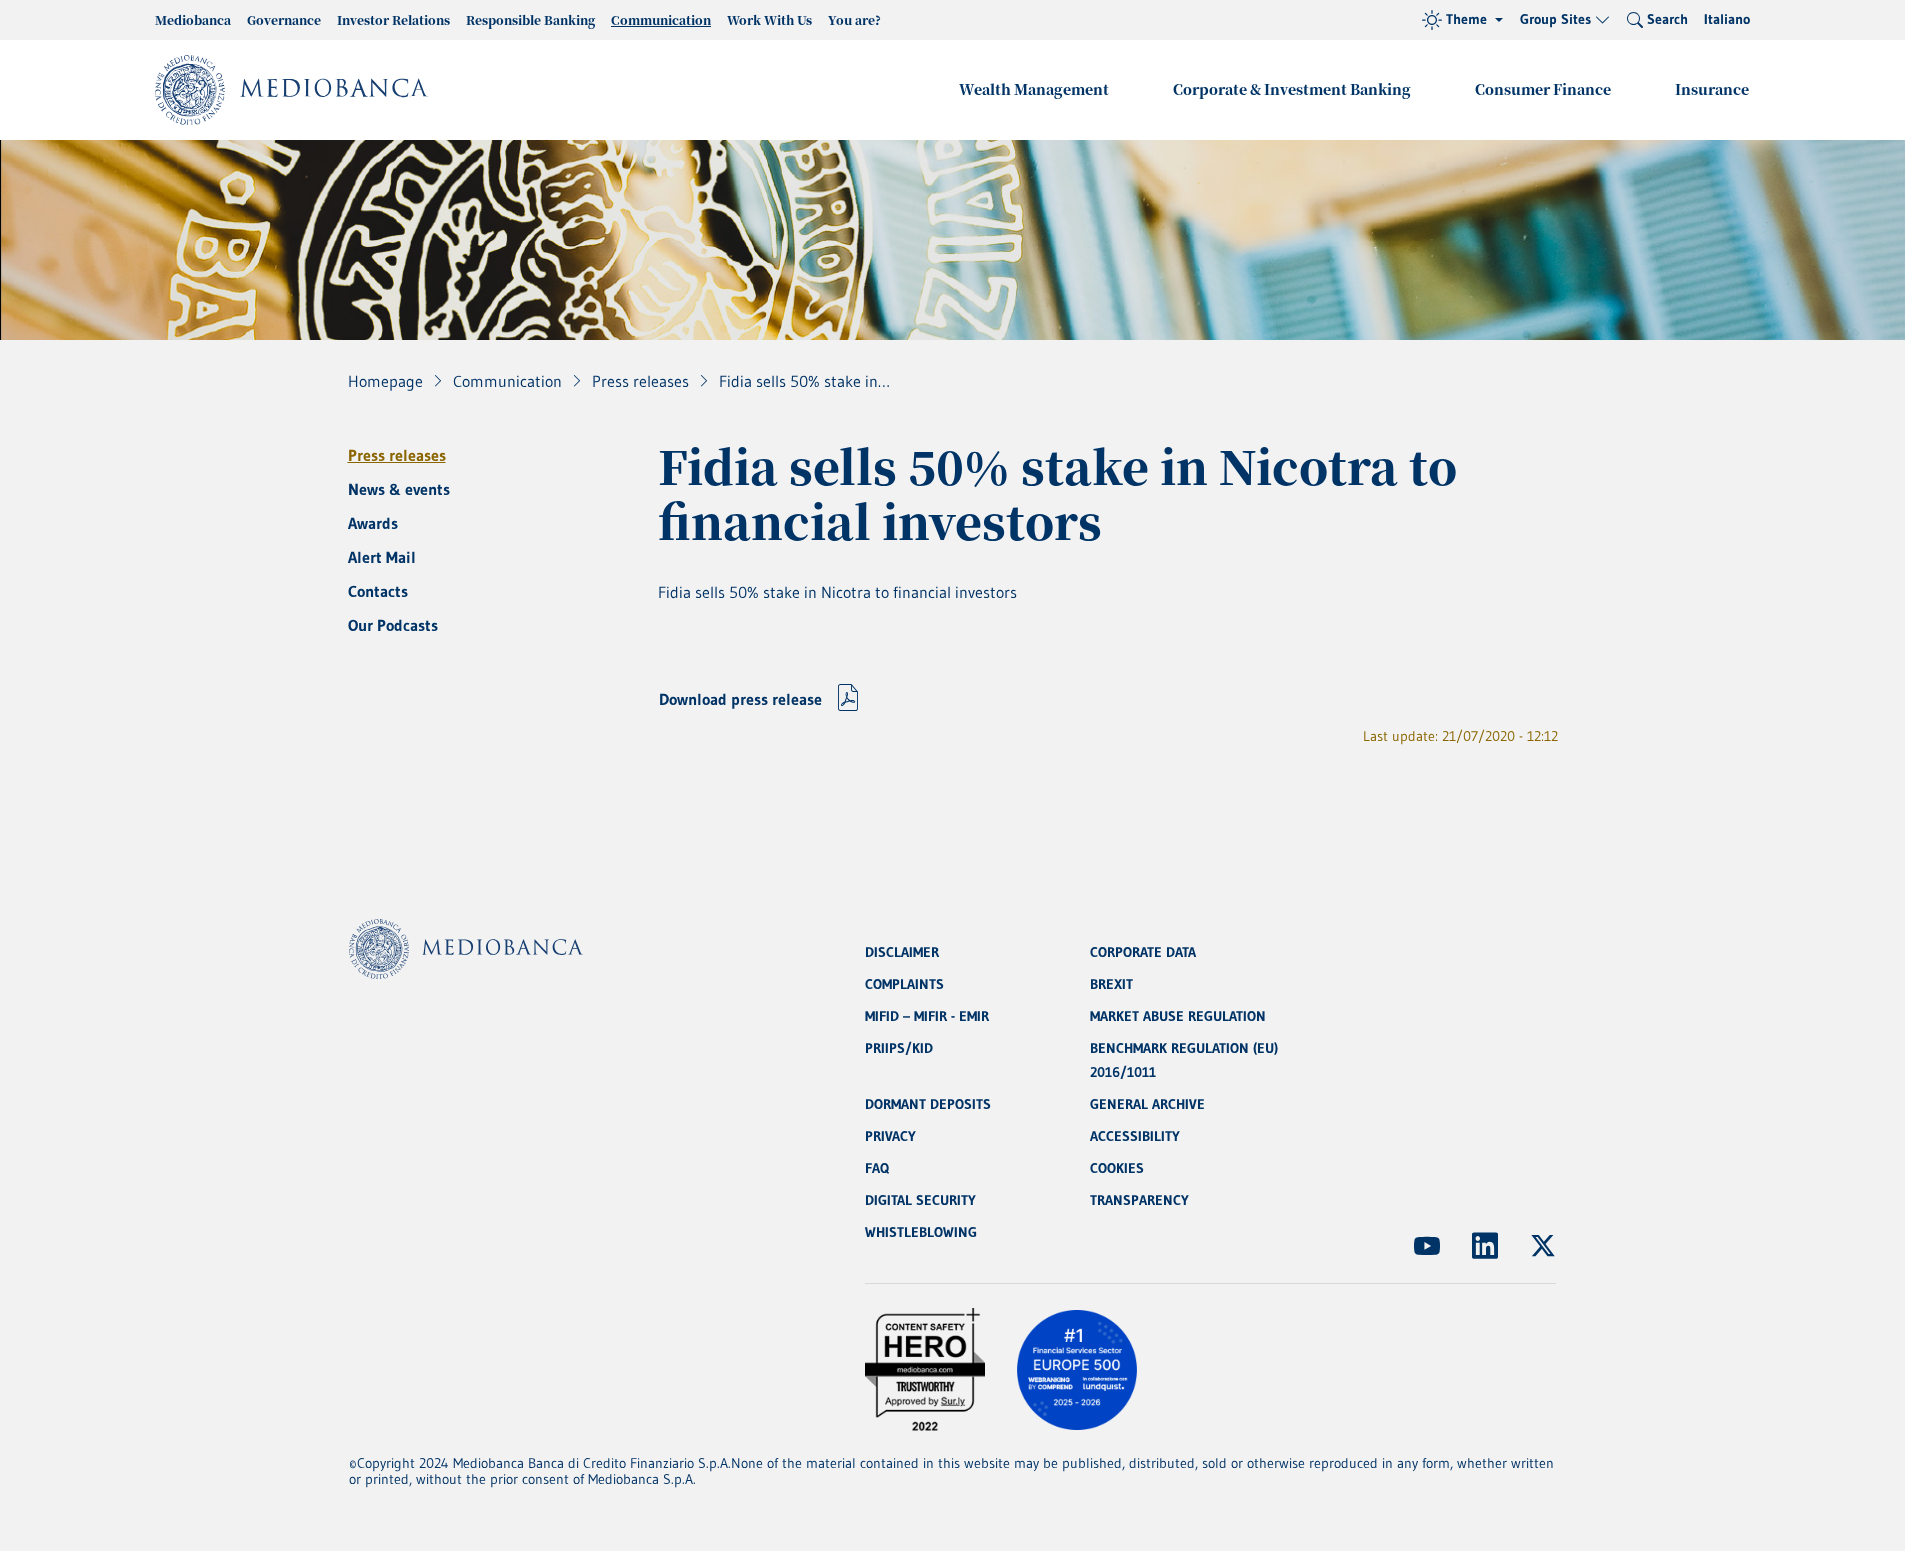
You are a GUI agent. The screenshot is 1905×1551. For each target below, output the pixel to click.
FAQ (877, 1168)
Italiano (1727, 19)
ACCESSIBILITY (1135, 1136)
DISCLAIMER (902, 952)
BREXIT (1111, 984)
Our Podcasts (393, 625)
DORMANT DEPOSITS (928, 1104)
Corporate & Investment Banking (1292, 89)
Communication (661, 19)
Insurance (1712, 89)
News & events (399, 489)
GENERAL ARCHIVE (1147, 1104)
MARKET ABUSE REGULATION (1178, 1016)
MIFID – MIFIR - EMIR (927, 1016)
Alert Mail (382, 557)
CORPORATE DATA (1143, 952)
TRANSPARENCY (1139, 1200)
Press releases (397, 455)
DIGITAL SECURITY (920, 1200)
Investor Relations (393, 19)
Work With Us (769, 19)
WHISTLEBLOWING (921, 1232)
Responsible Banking (530, 19)
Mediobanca (193, 19)
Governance (284, 19)
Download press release (740, 699)
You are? (854, 19)
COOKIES (1117, 1168)
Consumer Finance (1543, 89)
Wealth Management (1034, 89)
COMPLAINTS (904, 984)
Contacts (378, 591)
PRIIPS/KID (899, 1048)
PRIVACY (890, 1136)
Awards (373, 523)
